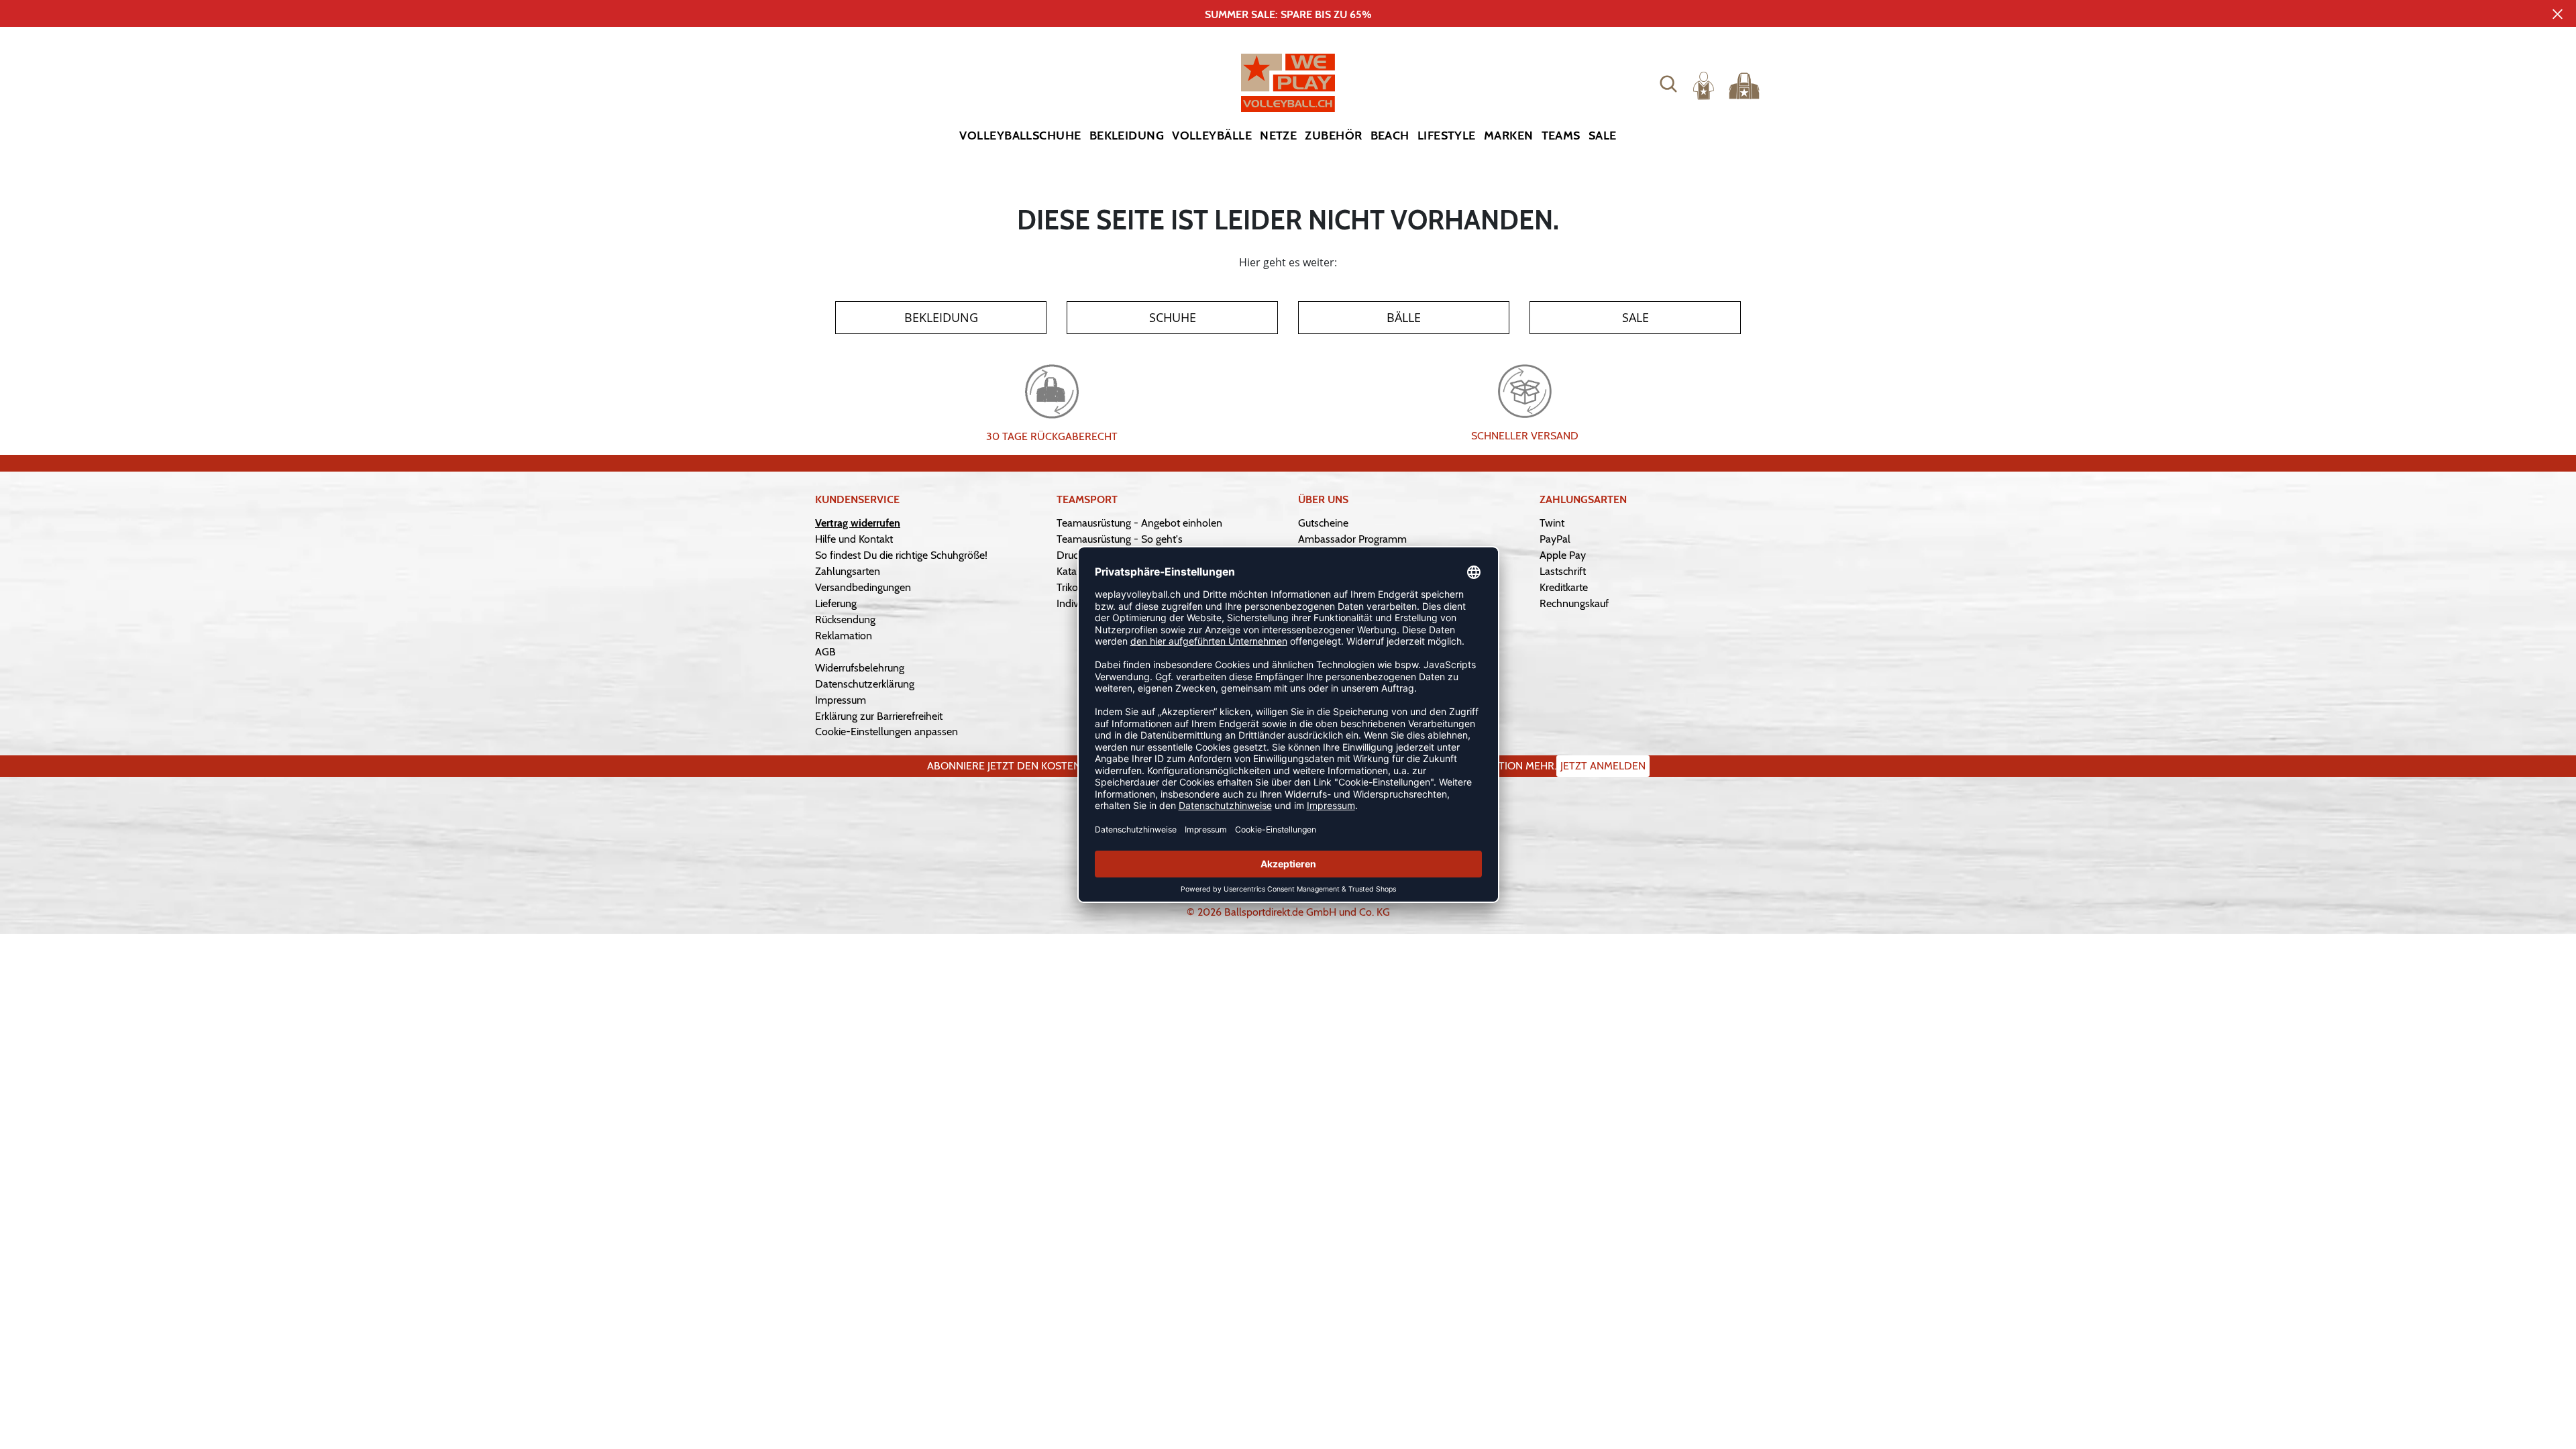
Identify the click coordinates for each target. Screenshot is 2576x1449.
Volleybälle (1212, 136)
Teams (1561, 136)
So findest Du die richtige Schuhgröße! (901, 555)
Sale (1603, 136)
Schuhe (1173, 317)
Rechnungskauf (1574, 603)
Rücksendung (845, 620)
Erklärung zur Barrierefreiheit (879, 716)
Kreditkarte (1564, 587)
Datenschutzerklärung (865, 684)
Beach (1390, 136)
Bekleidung (1127, 136)
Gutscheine (1323, 523)
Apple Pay (1563, 555)
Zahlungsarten (848, 571)
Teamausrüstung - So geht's (1120, 539)
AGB (825, 652)
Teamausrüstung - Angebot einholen (1139, 523)
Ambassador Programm (1352, 539)
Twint (1552, 523)
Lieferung (836, 603)
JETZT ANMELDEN (1603, 766)
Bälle (1404, 317)
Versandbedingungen (863, 587)
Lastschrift (1563, 571)
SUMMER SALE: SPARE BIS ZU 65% (1288, 14)
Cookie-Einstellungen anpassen (887, 732)
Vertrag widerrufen (858, 523)
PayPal (1555, 539)
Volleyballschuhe (1020, 136)
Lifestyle (1447, 136)
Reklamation (844, 636)
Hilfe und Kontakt (854, 539)
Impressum (841, 700)
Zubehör (1333, 136)
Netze (1278, 136)
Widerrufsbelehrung (860, 668)
